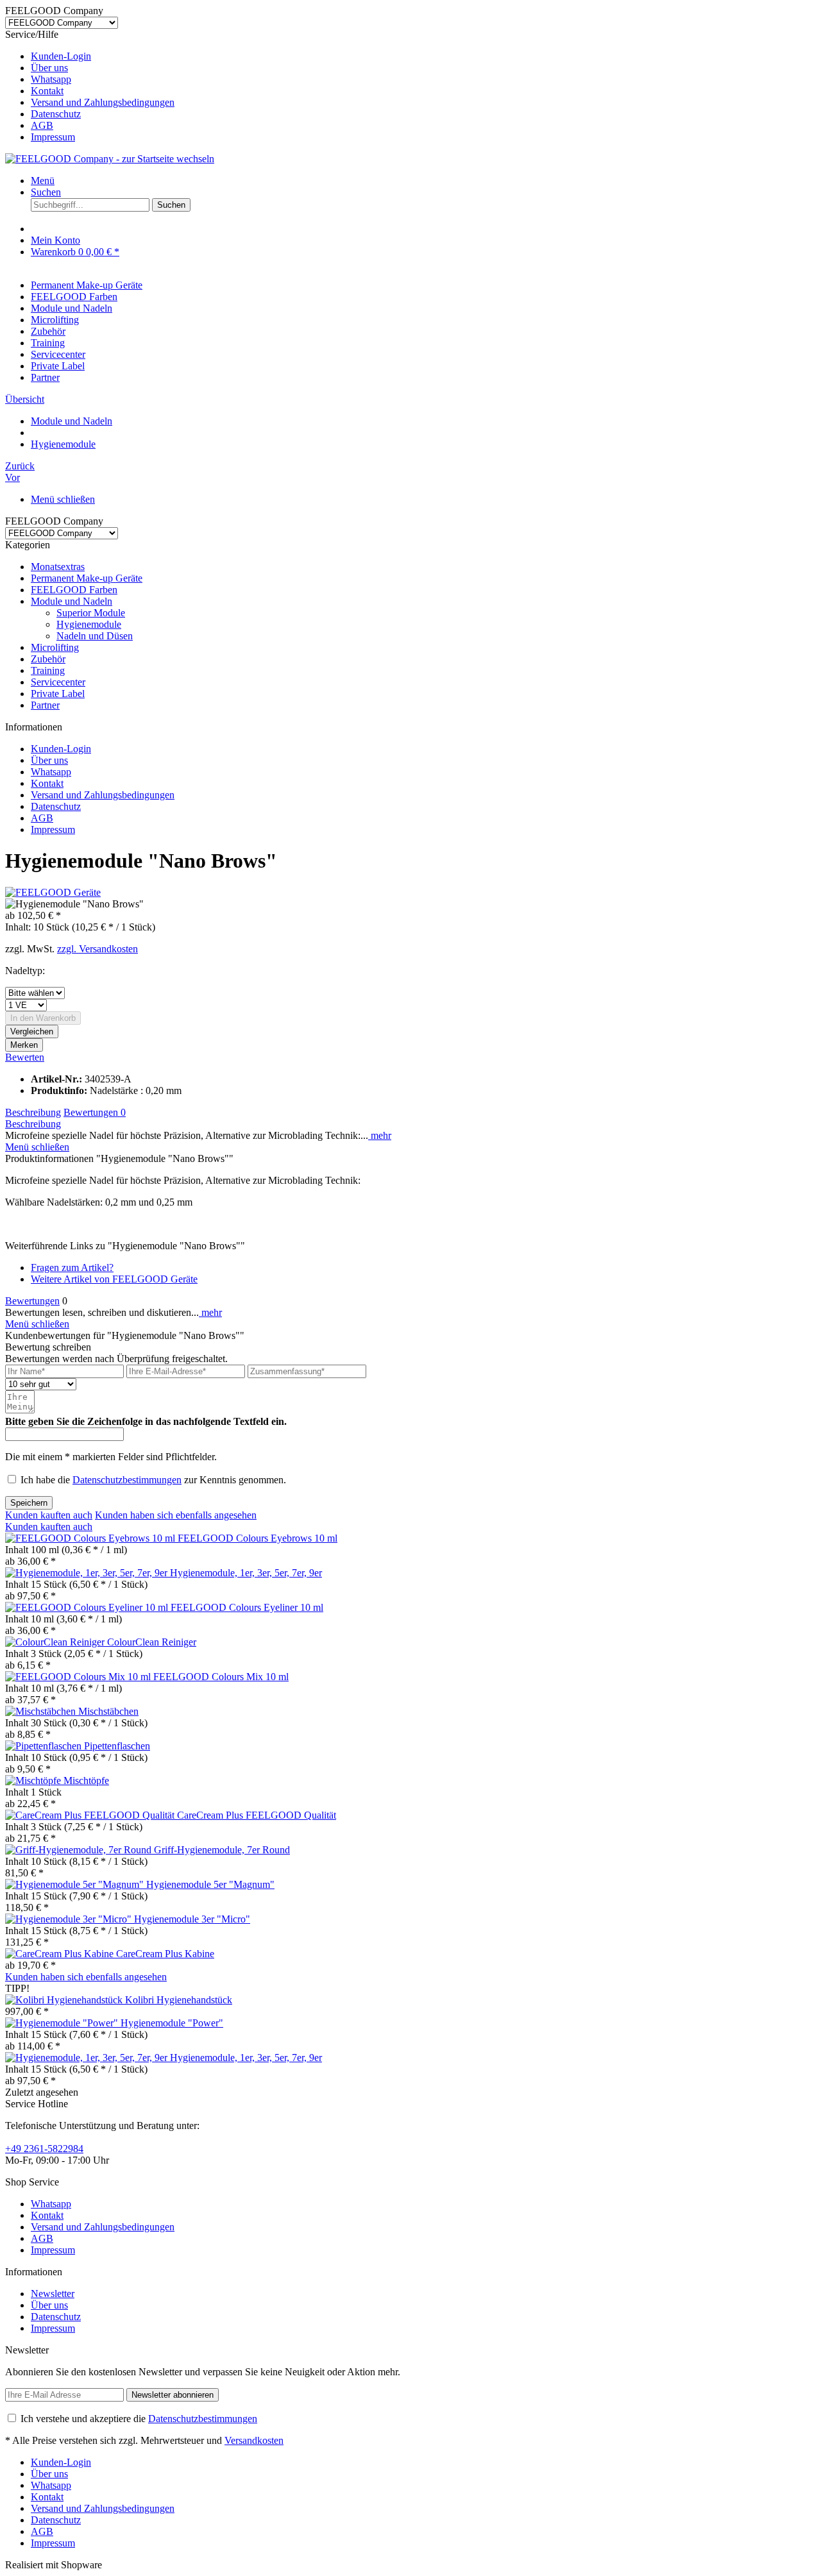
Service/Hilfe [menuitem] (90, 86)
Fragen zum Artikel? (72, 1267)
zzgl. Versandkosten (97, 949)
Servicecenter (58, 682)
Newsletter (53, 2294)
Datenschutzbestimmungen (127, 1480)
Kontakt (47, 91)
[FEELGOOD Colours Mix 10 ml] (79, 1677)
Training (48, 670)
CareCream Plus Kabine (165, 1954)
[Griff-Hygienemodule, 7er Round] (80, 1850)
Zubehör (48, 659)
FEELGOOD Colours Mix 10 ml (221, 1677)
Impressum (53, 137)
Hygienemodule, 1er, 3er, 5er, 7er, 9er (246, 1573)
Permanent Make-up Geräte (87, 578)
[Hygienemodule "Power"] (63, 2023)
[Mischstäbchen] (42, 1711)
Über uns (49, 68)
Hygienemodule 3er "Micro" (192, 1919)
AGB (42, 125)
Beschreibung (33, 1112)
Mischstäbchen (108, 1711)
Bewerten (25, 1057)
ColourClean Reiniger (152, 1642)
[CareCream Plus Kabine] (61, 1954)
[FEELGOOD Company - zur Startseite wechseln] (110, 159)
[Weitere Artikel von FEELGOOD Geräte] (53, 892)
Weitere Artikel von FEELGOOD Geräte (114, 1279)
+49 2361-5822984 (44, 2149)
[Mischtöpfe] (34, 1780)
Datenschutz (56, 114)
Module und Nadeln (72, 601)
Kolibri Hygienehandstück (179, 2000)
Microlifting (55, 647)
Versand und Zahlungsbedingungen (103, 102)
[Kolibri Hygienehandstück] (65, 2000)
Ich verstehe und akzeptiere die (139, 2419)
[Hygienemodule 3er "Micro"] (70, 1919)
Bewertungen (95, 1112)
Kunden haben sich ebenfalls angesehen (176, 1515)
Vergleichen (32, 1031)
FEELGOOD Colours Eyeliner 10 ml (247, 1607)
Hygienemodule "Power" (172, 2023)
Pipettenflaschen (117, 1746)
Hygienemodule (89, 624)
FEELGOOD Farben (74, 590)
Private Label (58, 694)
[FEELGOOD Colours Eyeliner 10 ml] (88, 1607)
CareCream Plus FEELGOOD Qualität (257, 1815)
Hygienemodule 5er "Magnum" (210, 1884)
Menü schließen (63, 499)
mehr (380, 1135)
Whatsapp (51, 79)
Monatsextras (58, 567)
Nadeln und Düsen (95, 636)
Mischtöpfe (86, 1780)
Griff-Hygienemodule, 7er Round (222, 1850)
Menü (43, 181)
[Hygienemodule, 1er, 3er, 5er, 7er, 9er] (88, 1573)
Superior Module (91, 613)
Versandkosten (254, 2440)
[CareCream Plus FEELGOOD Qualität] (91, 1815)
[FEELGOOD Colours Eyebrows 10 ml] (91, 1538)
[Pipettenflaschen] (45, 1746)
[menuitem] (423, 56)
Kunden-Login (61, 56)
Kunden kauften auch (49, 1515)
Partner (45, 705)
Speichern (29, 1503)
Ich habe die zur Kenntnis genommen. (153, 1480)
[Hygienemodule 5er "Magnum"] (76, 1884)
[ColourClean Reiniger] (56, 1642)
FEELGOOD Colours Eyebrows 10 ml (258, 1538)
